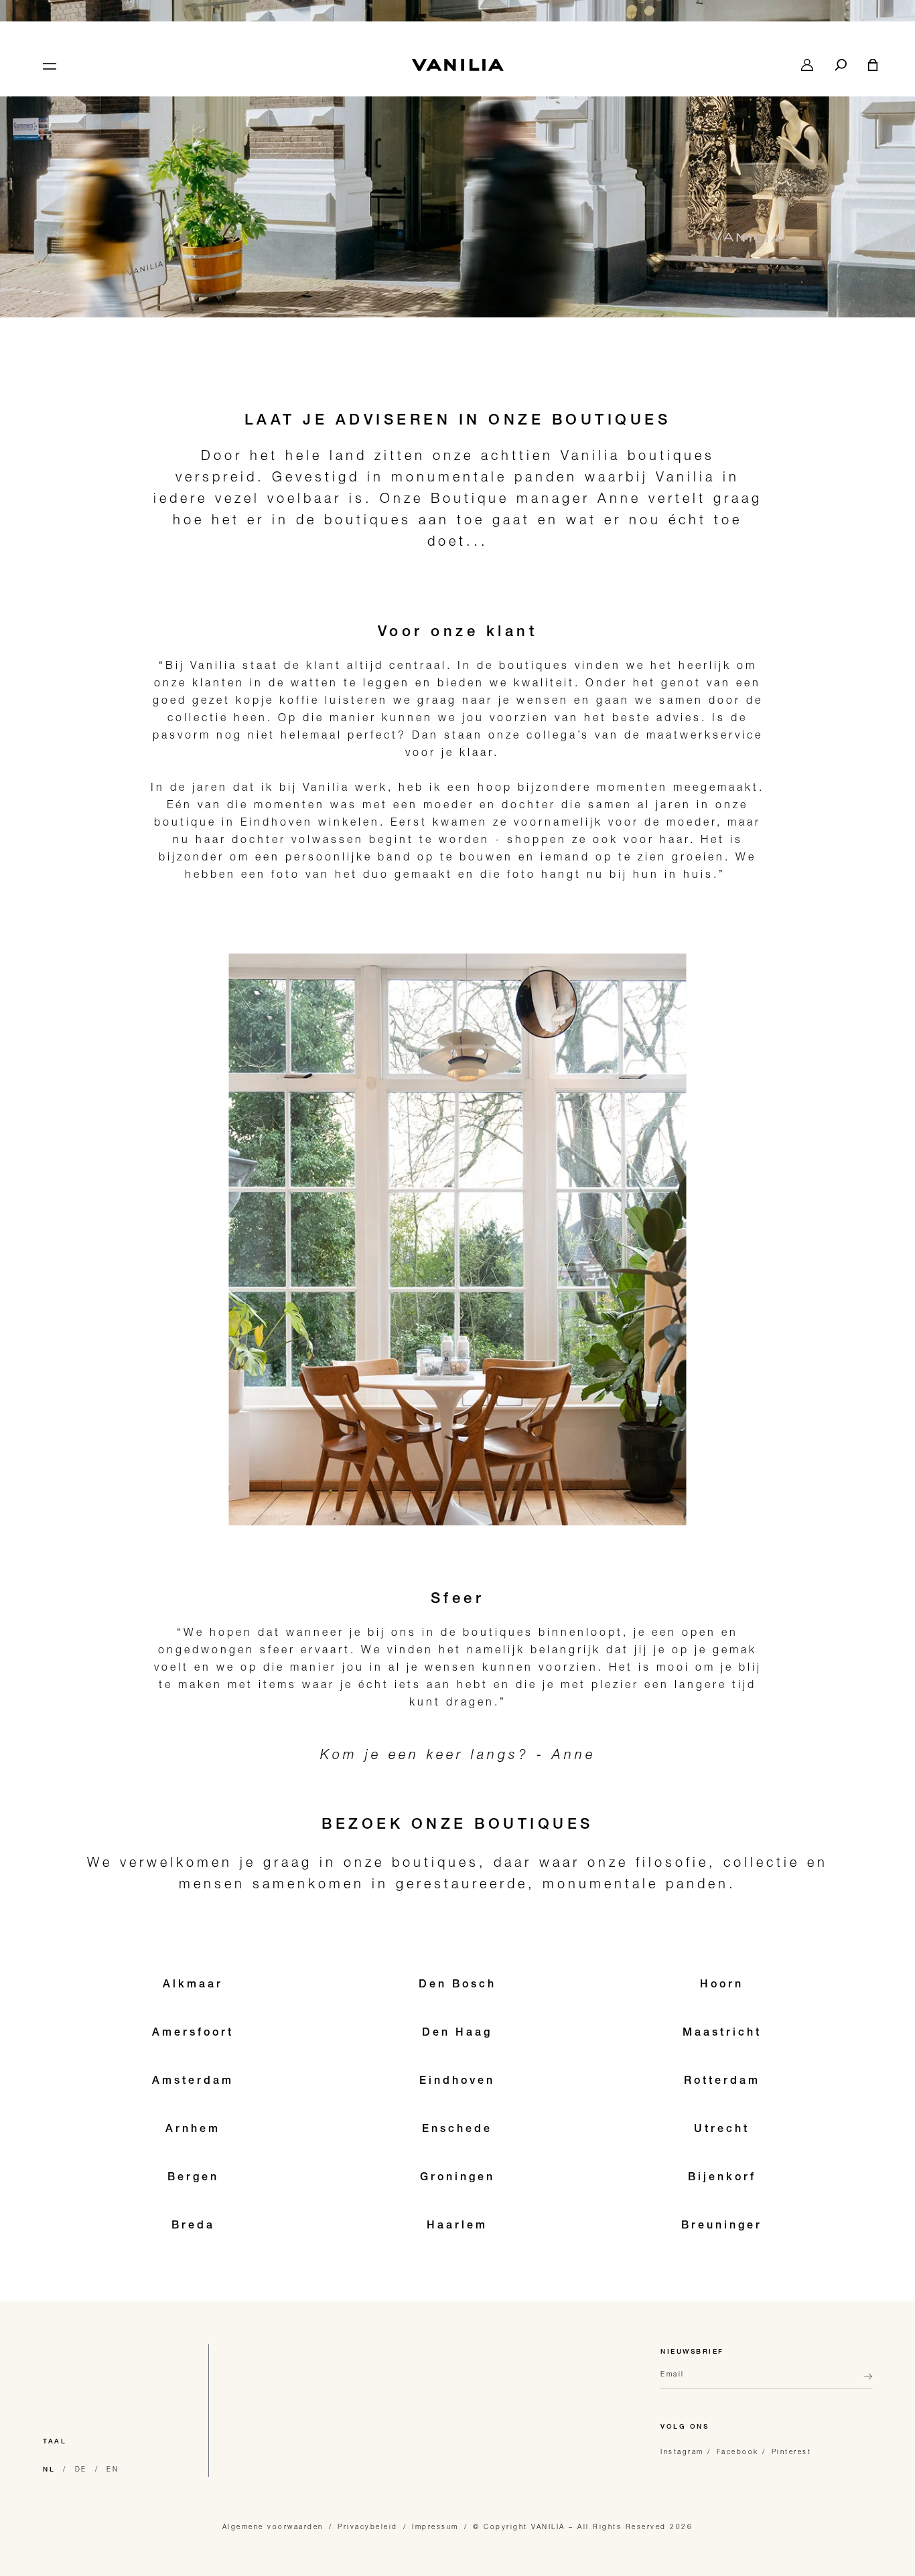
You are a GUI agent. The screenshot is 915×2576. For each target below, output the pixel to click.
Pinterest (792, 2451)
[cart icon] (873, 65)
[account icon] (807, 65)
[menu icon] (48, 65)
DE (81, 2469)
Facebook (738, 2451)
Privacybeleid (368, 2526)
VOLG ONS (685, 2427)
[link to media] (457, 159)
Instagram (682, 2451)
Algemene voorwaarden (273, 2526)
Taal (55, 2442)
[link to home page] (457, 65)
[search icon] (841, 65)
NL (49, 2470)
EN (113, 2469)
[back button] (864, 2382)
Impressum (435, 2526)
